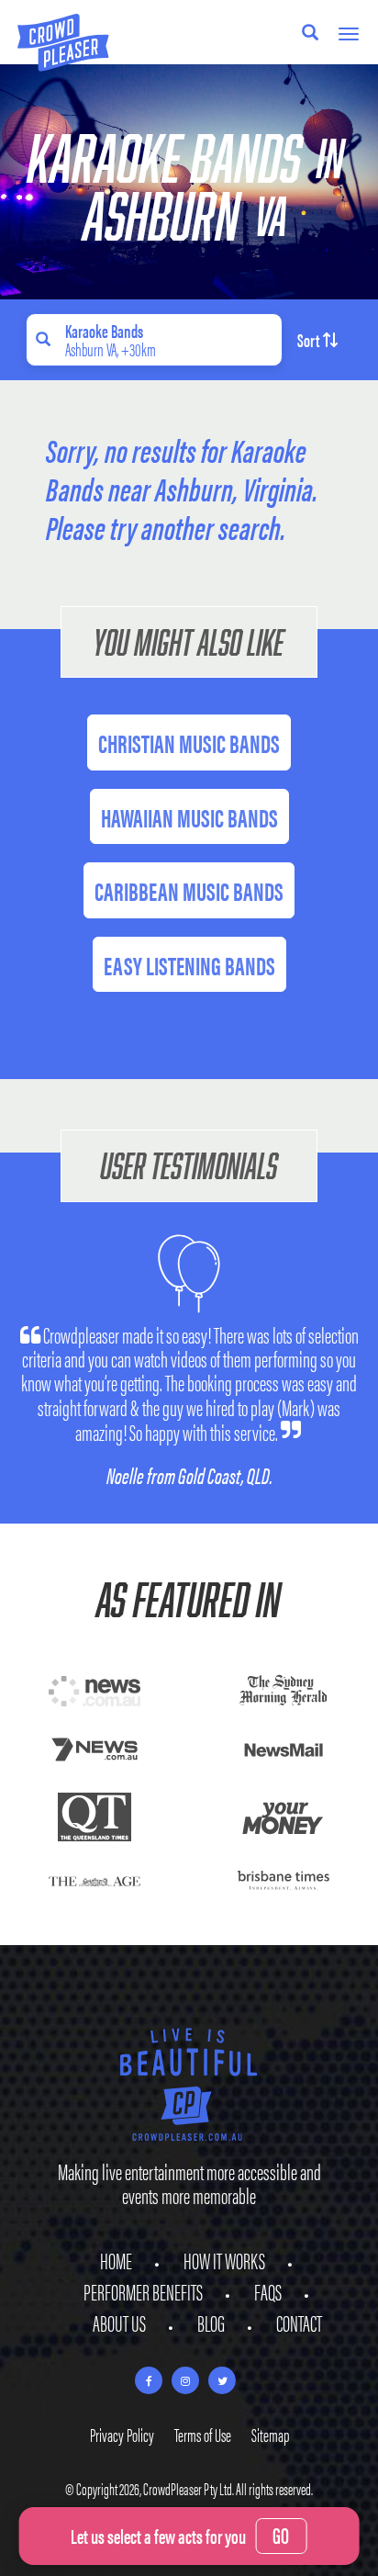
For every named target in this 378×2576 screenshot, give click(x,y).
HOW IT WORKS (224, 2260)
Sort (308, 339)
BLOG (211, 2323)
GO (281, 2535)
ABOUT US (119, 2323)
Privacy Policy (122, 2434)
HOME (116, 2260)
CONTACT (299, 2323)
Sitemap (270, 2434)
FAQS (268, 2291)
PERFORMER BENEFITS (143, 2291)
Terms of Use (203, 2434)
